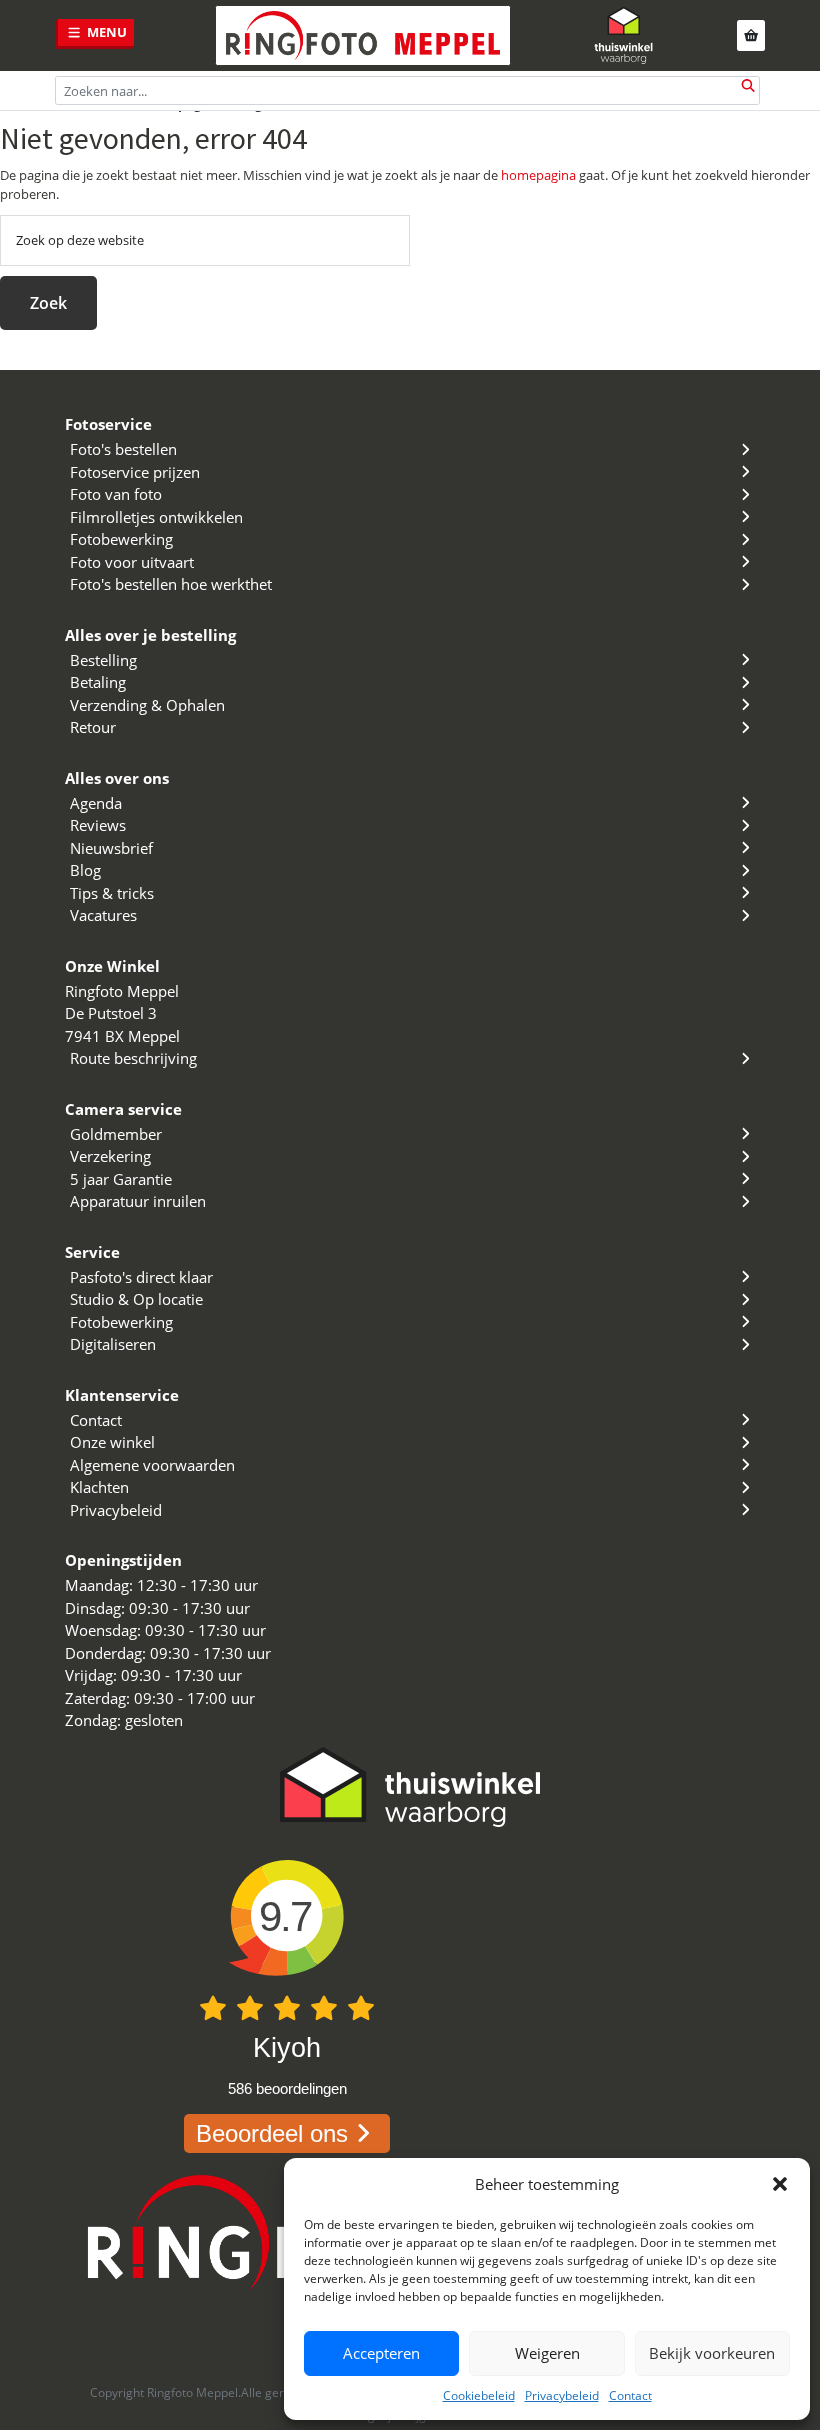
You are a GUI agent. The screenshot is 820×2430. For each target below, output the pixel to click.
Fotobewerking (121, 539)
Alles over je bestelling (150, 635)
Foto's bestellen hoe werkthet (171, 584)
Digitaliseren (113, 1344)
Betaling (98, 682)
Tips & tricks (112, 893)
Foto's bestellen (123, 449)
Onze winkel (112, 1442)
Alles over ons (117, 778)
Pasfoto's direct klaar (141, 1277)
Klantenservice (122, 1395)
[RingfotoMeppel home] (363, 35)
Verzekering (110, 1156)
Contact (630, 2395)
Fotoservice (108, 424)
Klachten (99, 1487)
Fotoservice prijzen (135, 472)
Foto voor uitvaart (132, 562)
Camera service (123, 1109)
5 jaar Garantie (121, 1179)
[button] (780, 2184)
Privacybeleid (562, 2395)
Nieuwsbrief (111, 848)
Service (92, 1252)
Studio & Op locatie (136, 1299)
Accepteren (381, 2353)
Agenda (96, 803)
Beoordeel (272, 2133)
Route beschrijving (133, 1058)
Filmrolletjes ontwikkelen (156, 517)
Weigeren (547, 2353)
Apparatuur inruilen (138, 1201)
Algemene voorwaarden (152, 1465)
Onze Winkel (112, 966)
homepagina (538, 175)
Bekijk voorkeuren (712, 2353)
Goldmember (116, 1134)
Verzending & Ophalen (147, 705)
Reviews (98, 825)
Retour (93, 727)
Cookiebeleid (479, 2395)
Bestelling (103, 660)
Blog (85, 870)
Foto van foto (116, 494)
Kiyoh (287, 2048)
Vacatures (103, 915)
